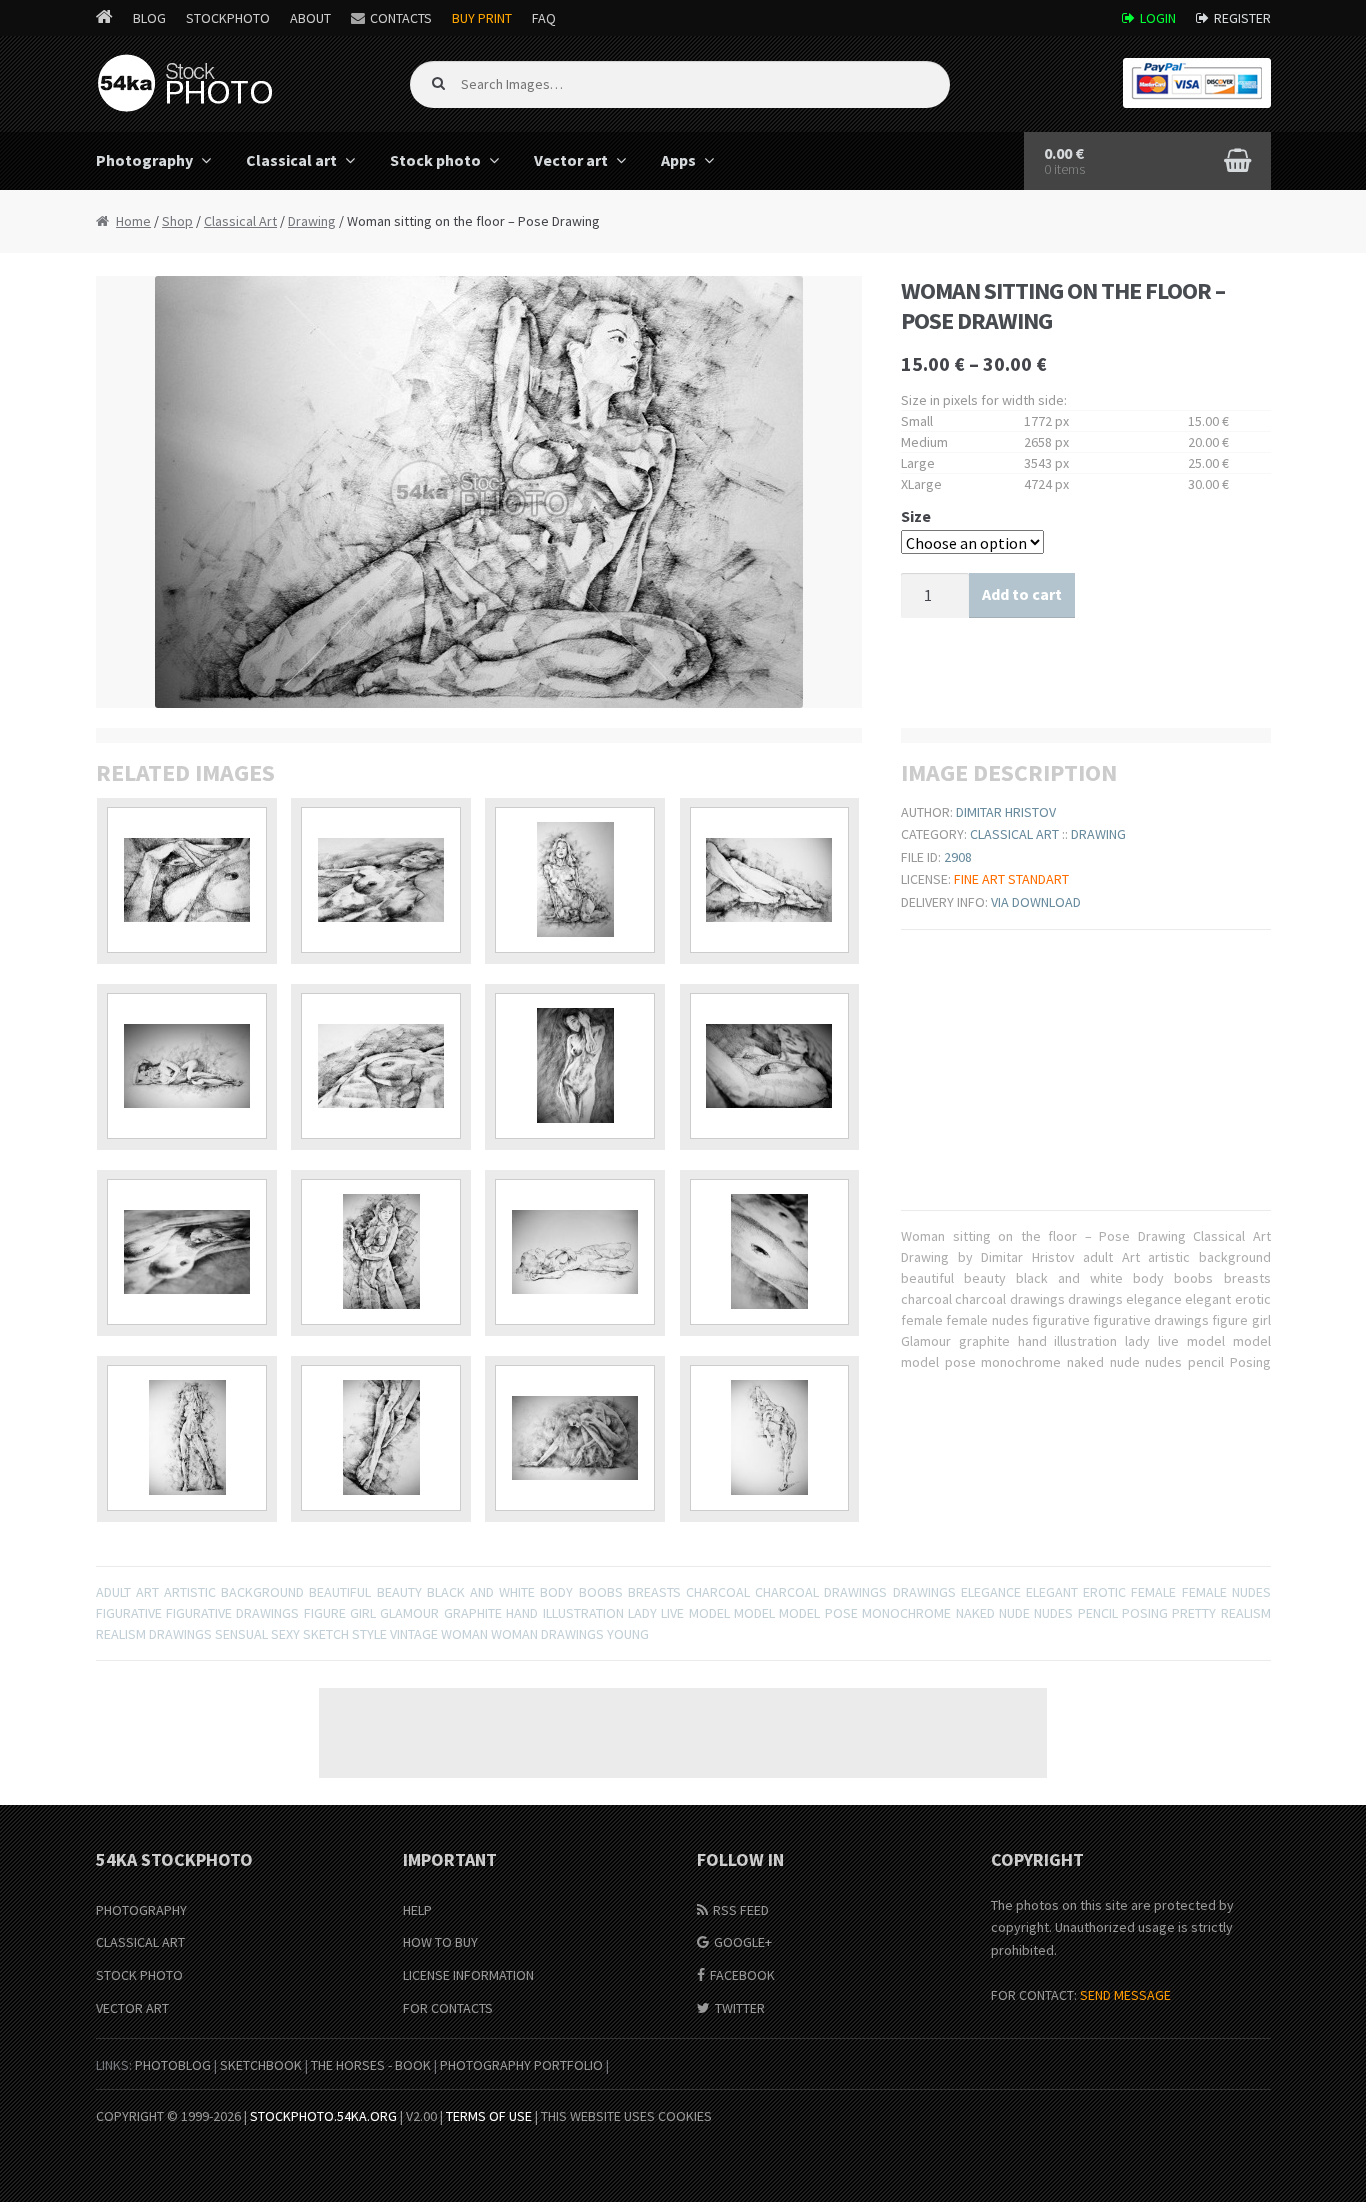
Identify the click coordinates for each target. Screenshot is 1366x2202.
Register (1242, 18)
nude (1014, 1613)
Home (133, 221)
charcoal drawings (821, 1592)
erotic (1104, 1592)
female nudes (1226, 1592)
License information (468, 1975)
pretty (1194, 1613)
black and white (481, 1592)
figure (325, 1613)
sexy (285, 1634)
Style (369, 1634)
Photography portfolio (521, 2065)
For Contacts (448, 2008)
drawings (924, 1592)
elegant (1052, 1592)
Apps (678, 160)
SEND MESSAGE (1125, 1995)
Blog (149, 18)
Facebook (742, 1975)
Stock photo (435, 160)
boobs (601, 1592)
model (754, 1613)
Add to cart (1022, 594)
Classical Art (240, 221)
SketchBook (261, 2065)
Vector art (571, 160)
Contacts (401, 18)
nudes (1053, 1613)
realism (1246, 1613)
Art (147, 1592)
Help (417, 1910)
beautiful (340, 1592)
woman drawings (547, 1634)
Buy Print (482, 18)
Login (1158, 18)
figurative (129, 1613)
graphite (473, 1613)
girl (363, 1613)
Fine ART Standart (1011, 879)
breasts (654, 1592)
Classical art (291, 160)
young (628, 1634)
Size (916, 516)
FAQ (544, 18)
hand (522, 1613)
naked (975, 1613)
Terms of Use (489, 2116)
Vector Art (132, 2008)
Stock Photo (139, 1975)
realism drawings (154, 1634)
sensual (241, 1634)
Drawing (312, 221)
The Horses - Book (371, 2065)
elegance (991, 1592)
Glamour (409, 1613)
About (310, 18)
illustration (583, 1613)
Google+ (743, 1942)
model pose (818, 1613)
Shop (177, 221)
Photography (144, 160)
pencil (1098, 1613)
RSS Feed (741, 1910)
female (1153, 1592)
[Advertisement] (683, 1733)
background (262, 1592)
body (556, 1592)
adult (113, 1592)
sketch (326, 1634)
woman (464, 1634)
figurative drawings (232, 1613)
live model (695, 1613)
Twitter (740, 2008)
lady (642, 1613)
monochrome (906, 1613)
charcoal (718, 1592)
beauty (399, 1592)
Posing (1145, 1613)
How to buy (440, 1942)
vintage (414, 1634)
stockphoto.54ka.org (323, 2116)
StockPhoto (228, 18)
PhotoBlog (173, 2065)
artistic (190, 1592)
